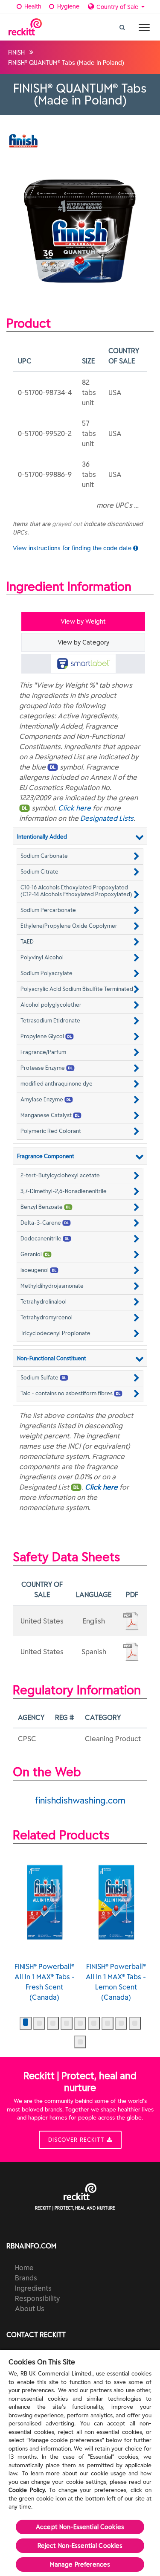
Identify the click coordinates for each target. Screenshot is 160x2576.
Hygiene (67, 6)
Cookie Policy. (27, 2490)
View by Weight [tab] (83, 621)
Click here (74, 808)
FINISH (16, 52)
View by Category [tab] (83, 642)
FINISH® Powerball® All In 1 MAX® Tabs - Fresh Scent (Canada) (45, 1982)
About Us (30, 2309)
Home (24, 2268)
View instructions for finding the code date (73, 548)
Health (32, 6)
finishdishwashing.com (80, 1800)
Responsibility (37, 2298)
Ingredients (33, 2288)
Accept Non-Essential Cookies (80, 2527)
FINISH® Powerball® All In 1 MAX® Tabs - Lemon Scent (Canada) (116, 1982)
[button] (80, 856)
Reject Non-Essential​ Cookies (80, 2546)
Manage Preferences (80, 2564)
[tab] (83, 664)
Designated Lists (107, 818)
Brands (26, 2278)
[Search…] (122, 25)
